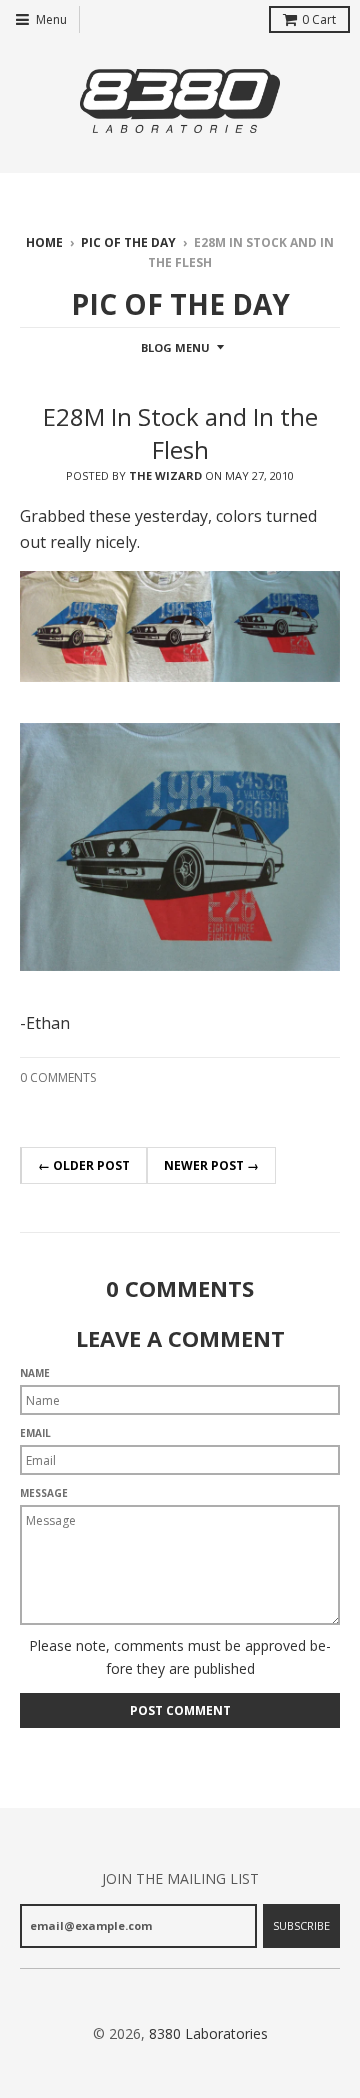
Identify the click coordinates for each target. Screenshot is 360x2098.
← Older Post (84, 1165)
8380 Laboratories (208, 2033)
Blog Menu (175, 347)
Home (44, 242)
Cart (319, 19)
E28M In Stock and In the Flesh (180, 433)
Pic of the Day (128, 242)
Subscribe (301, 1925)
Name (35, 1373)
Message (44, 1493)
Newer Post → (211, 1165)
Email (35, 1433)
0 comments (58, 1077)
